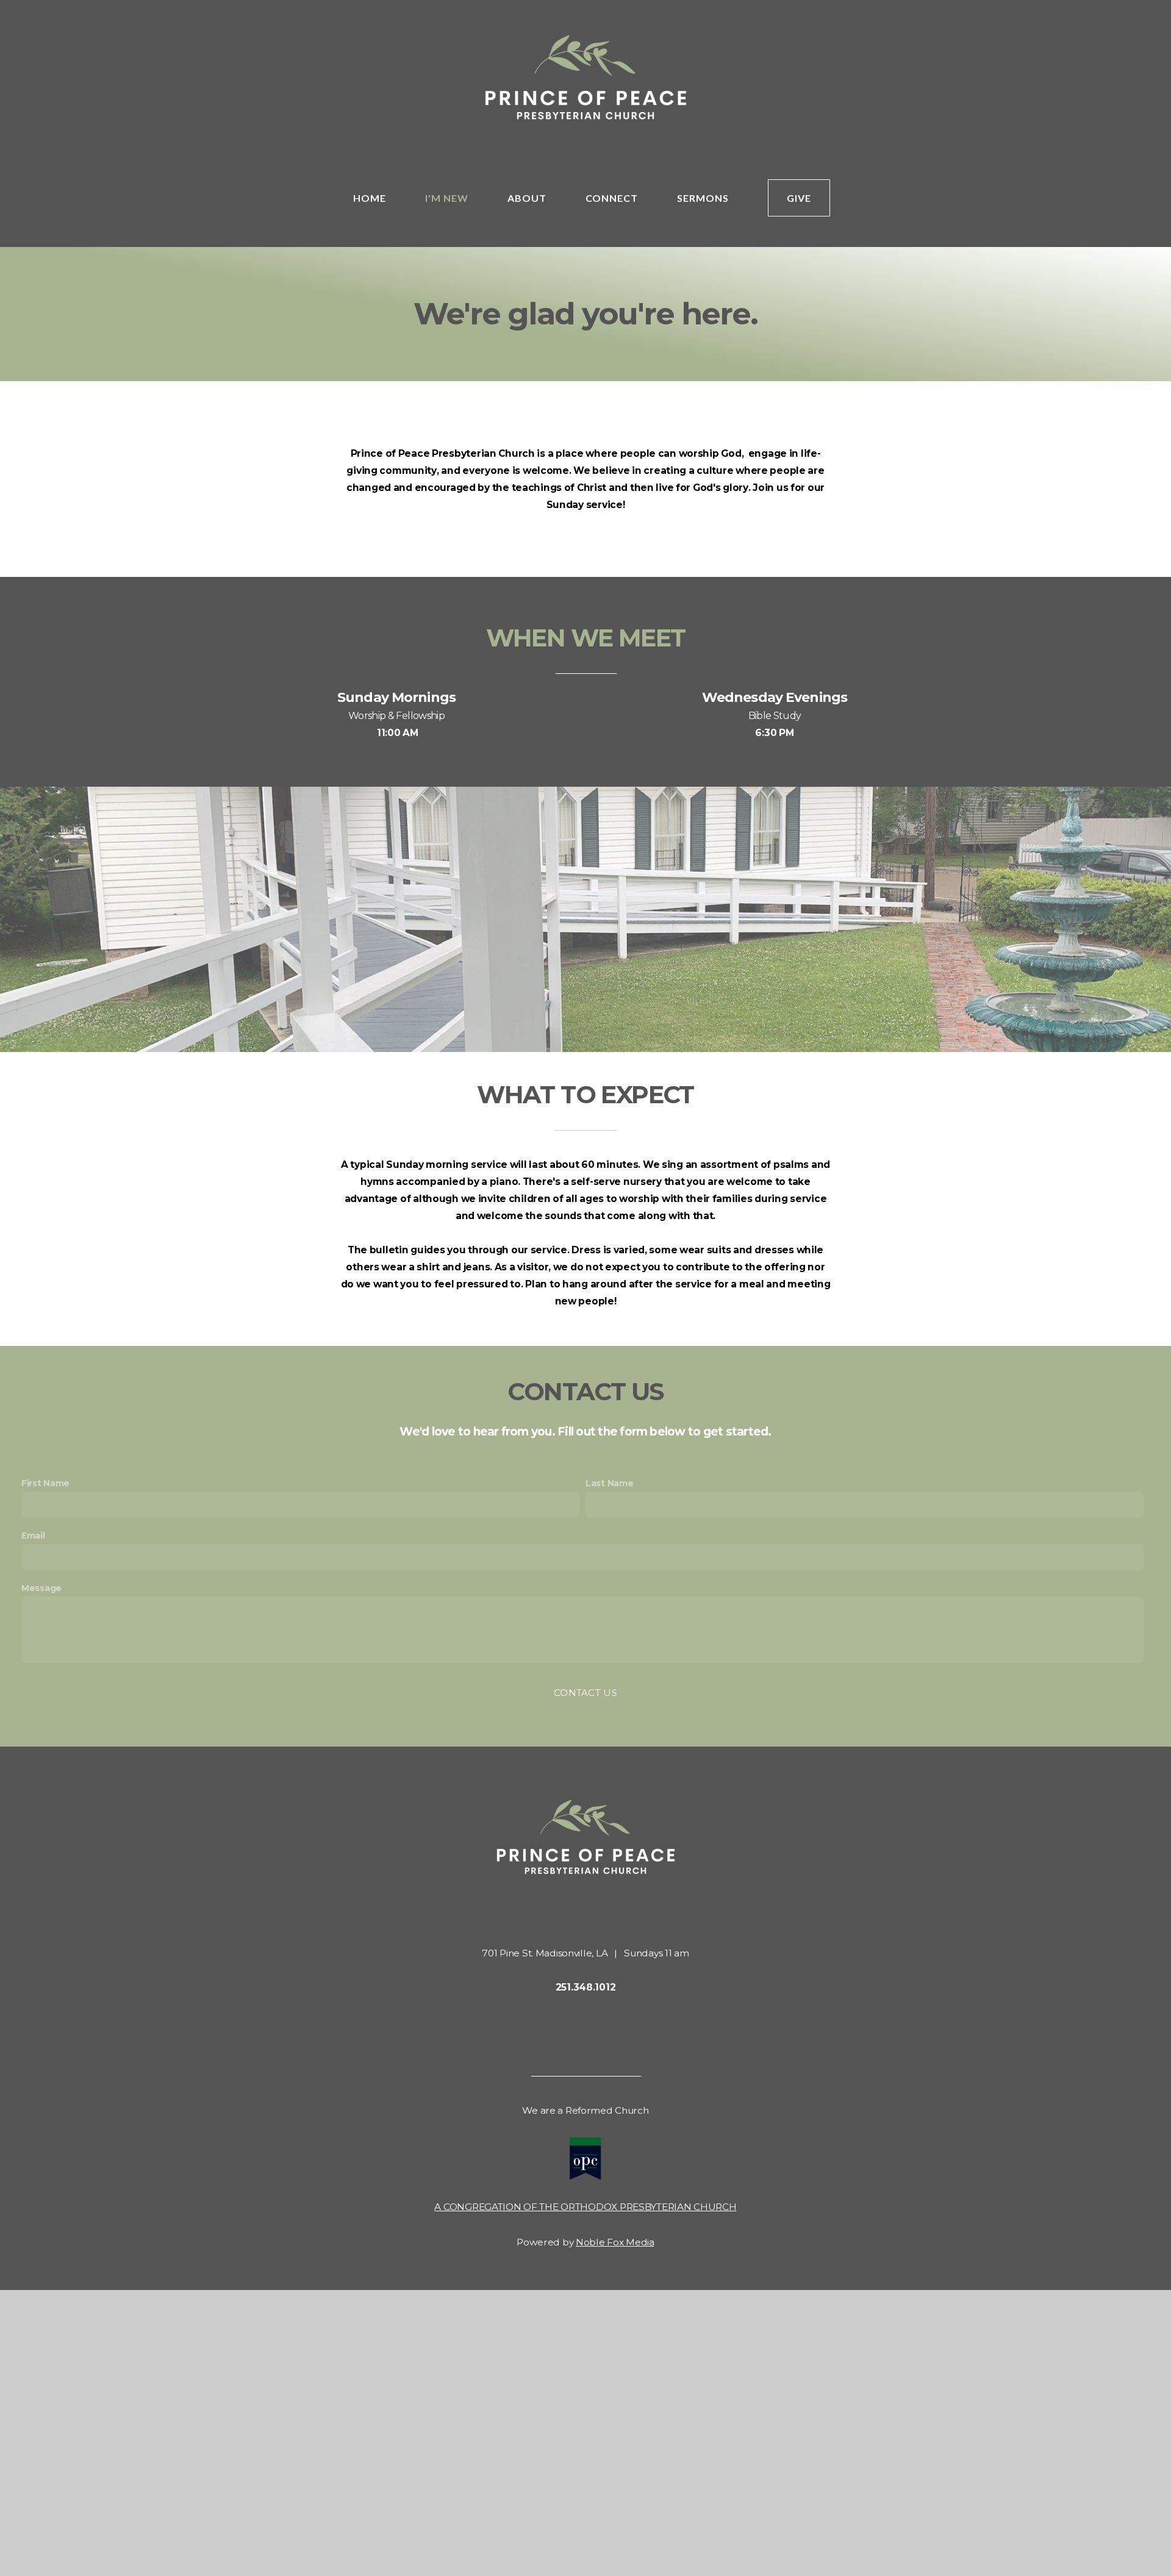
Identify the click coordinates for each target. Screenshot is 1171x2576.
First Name (45, 1483)
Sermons (703, 198)
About (527, 198)
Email (33, 1536)
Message (41, 1588)
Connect (612, 198)
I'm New (447, 198)
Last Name (609, 1483)
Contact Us (585, 1693)
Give (799, 198)
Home (370, 198)
